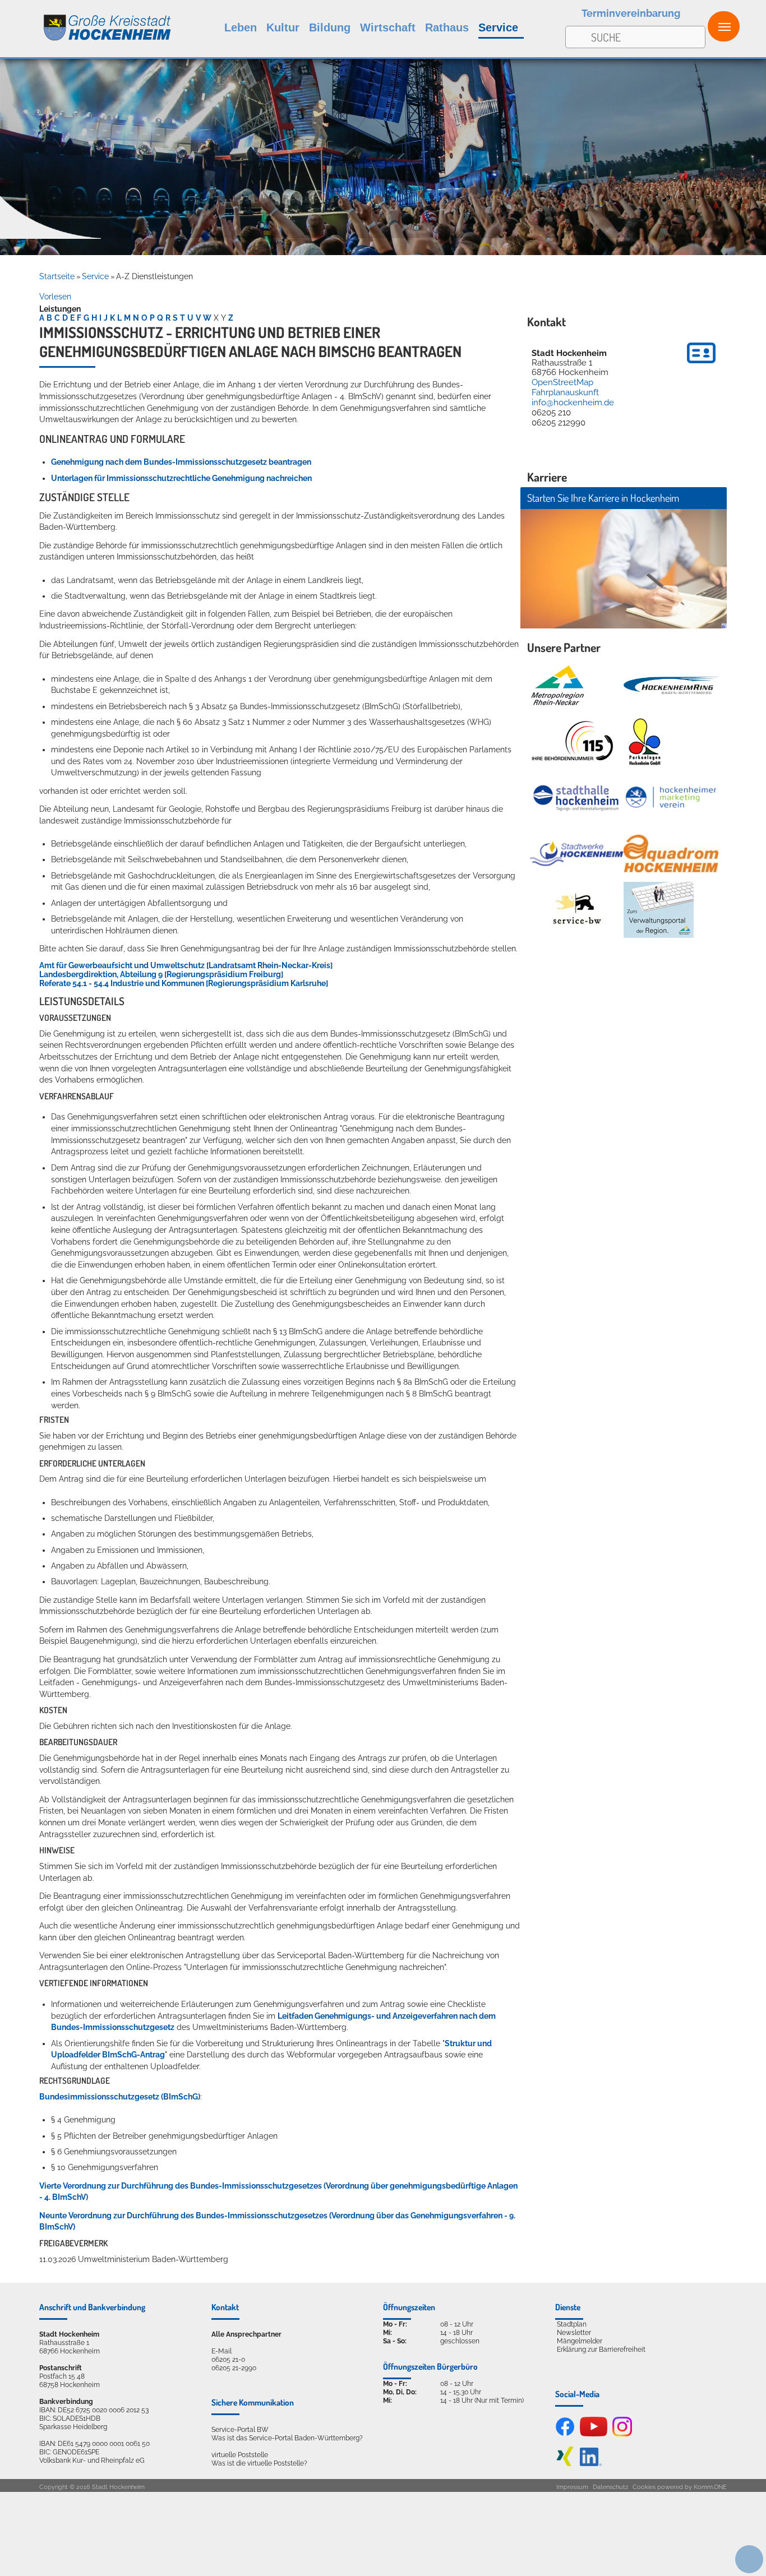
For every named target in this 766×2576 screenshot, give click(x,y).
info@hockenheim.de (573, 403)
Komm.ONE (710, 2487)
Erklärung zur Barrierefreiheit (601, 2349)
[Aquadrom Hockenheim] (671, 854)
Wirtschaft (388, 27)
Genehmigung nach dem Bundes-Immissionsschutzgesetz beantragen (181, 462)
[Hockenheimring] (671, 685)
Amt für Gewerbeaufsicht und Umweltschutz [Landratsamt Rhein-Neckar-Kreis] (186, 965)
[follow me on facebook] (565, 2434)
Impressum (572, 2487)
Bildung (330, 27)
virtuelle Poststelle (240, 2455)
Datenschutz (610, 2487)
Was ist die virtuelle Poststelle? (259, 2463)
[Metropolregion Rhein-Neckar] (557, 686)
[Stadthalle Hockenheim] (577, 797)
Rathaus (447, 27)
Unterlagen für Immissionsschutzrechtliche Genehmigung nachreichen (181, 478)
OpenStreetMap (562, 382)
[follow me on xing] (565, 2464)
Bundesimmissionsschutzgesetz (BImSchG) (120, 2097)
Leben (241, 27)
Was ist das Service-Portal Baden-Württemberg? (287, 2438)
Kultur (283, 27)
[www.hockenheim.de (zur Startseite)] (86, 22)
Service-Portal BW (240, 2429)
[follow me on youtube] (594, 2434)
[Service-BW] (577, 910)
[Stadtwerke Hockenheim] (577, 854)
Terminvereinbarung (631, 13)
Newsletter (574, 2332)
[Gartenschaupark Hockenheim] (644, 742)
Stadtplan (572, 2324)
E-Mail (222, 2351)
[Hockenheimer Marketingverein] (671, 797)
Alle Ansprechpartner (246, 2334)
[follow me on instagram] (622, 2434)
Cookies (644, 2487)
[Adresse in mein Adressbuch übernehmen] (701, 365)
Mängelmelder (580, 2341)
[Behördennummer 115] (571, 742)
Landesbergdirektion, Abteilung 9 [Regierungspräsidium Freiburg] (161, 974)
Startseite (57, 276)
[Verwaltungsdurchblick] (659, 910)
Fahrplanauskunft (565, 392)
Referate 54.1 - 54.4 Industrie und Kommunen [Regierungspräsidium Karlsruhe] (184, 983)
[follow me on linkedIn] (591, 2464)
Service (498, 27)
